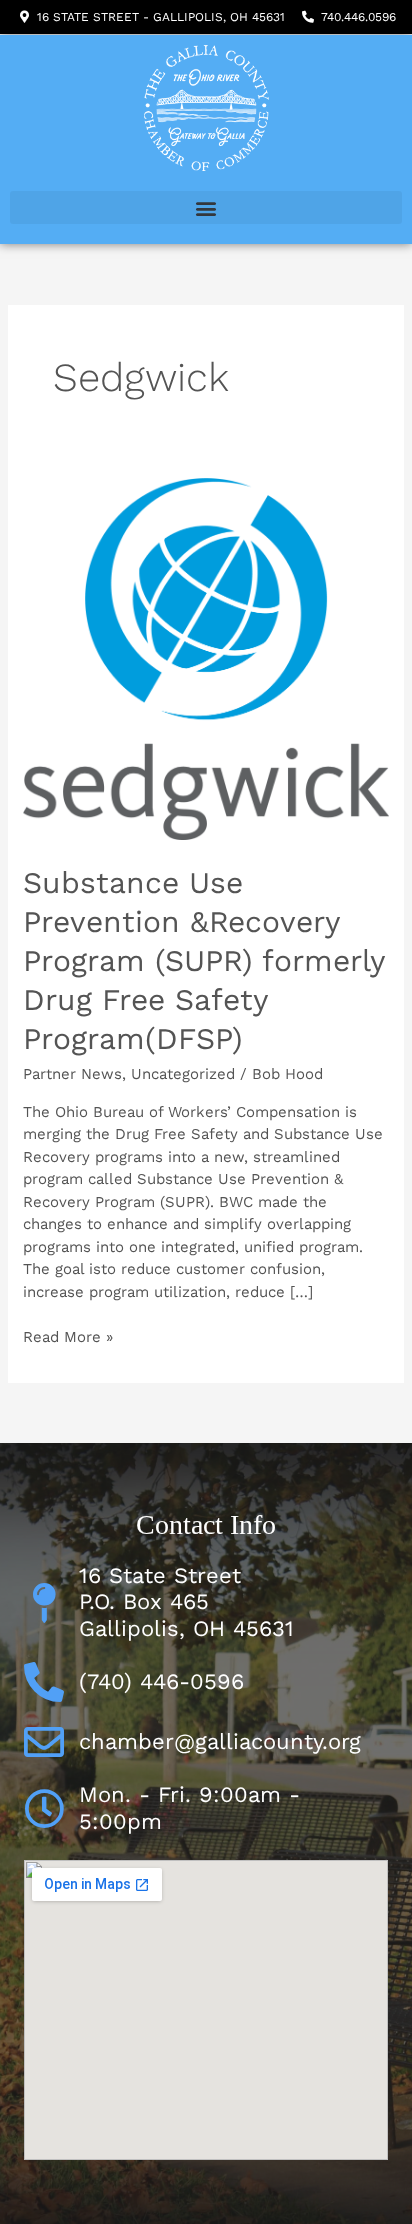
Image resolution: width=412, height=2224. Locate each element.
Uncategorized (183, 1074)
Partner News (72, 1074)
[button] (206, 207)
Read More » (68, 1336)
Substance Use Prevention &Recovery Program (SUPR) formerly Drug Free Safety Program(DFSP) (203, 960)
